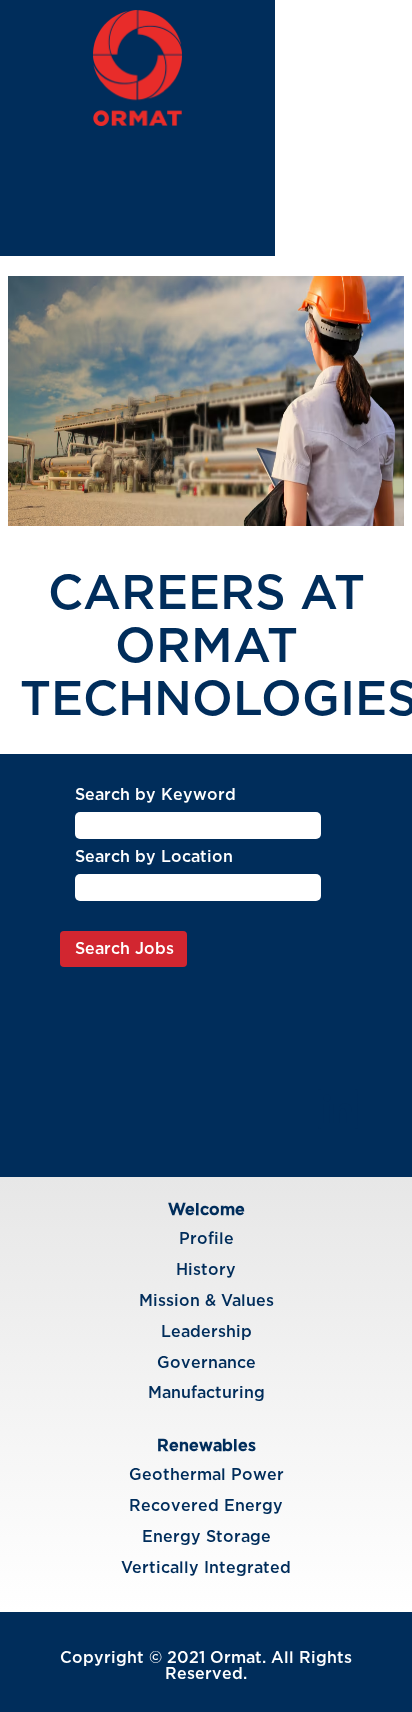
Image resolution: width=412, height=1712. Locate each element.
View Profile (350, 139)
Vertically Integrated (206, 1568)
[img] (137, 68)
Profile (206, 1239)
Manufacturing (206, 1393)
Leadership (206, 1332)
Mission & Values (206, 1301)
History (206, 1270)
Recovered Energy (206, 1506)
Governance (206, 1363)
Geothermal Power (206, 1475)
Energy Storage (206, 1537)
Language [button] (337, 114)
